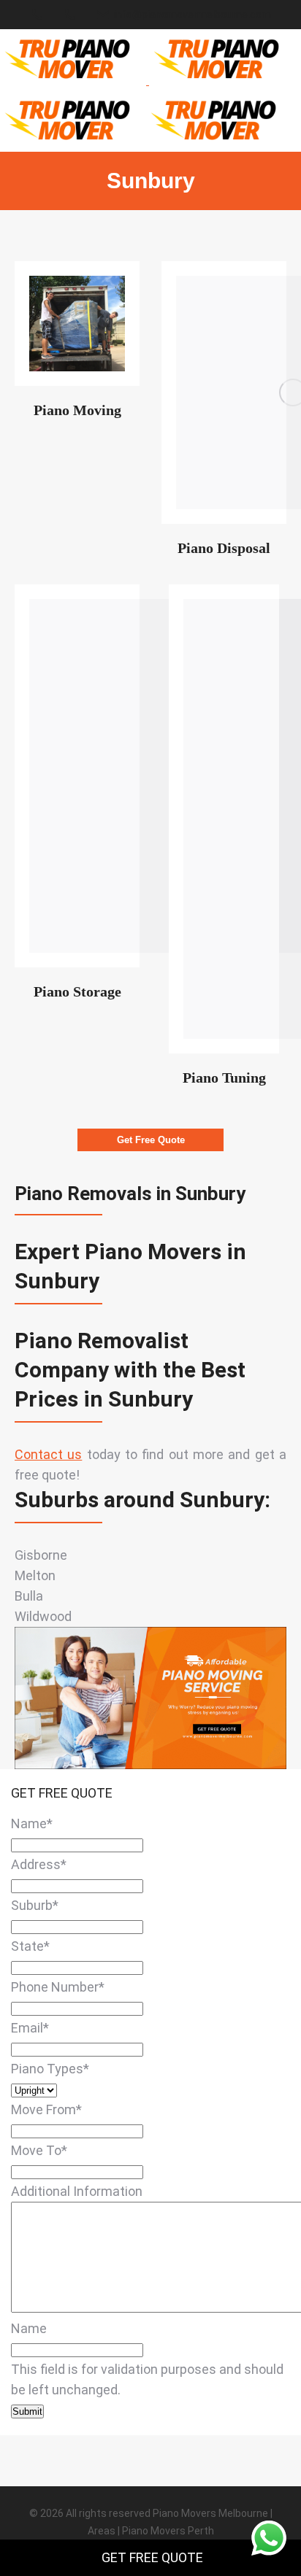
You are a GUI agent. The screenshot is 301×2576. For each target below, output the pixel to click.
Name (32, 1823)
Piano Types (50, 2069)
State (30, 1946)
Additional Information (77, 2191)
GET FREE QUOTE (152, 2557)
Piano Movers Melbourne (210, 2513)
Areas (102, 2531)
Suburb (35, 1905)
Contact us (48, 1454)
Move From (46, 2109)
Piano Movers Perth (168, 2531)
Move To (39, 2150)
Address (39, 1864)
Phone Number (58, 1987)
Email (30, 2028)
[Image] (77, 324)
